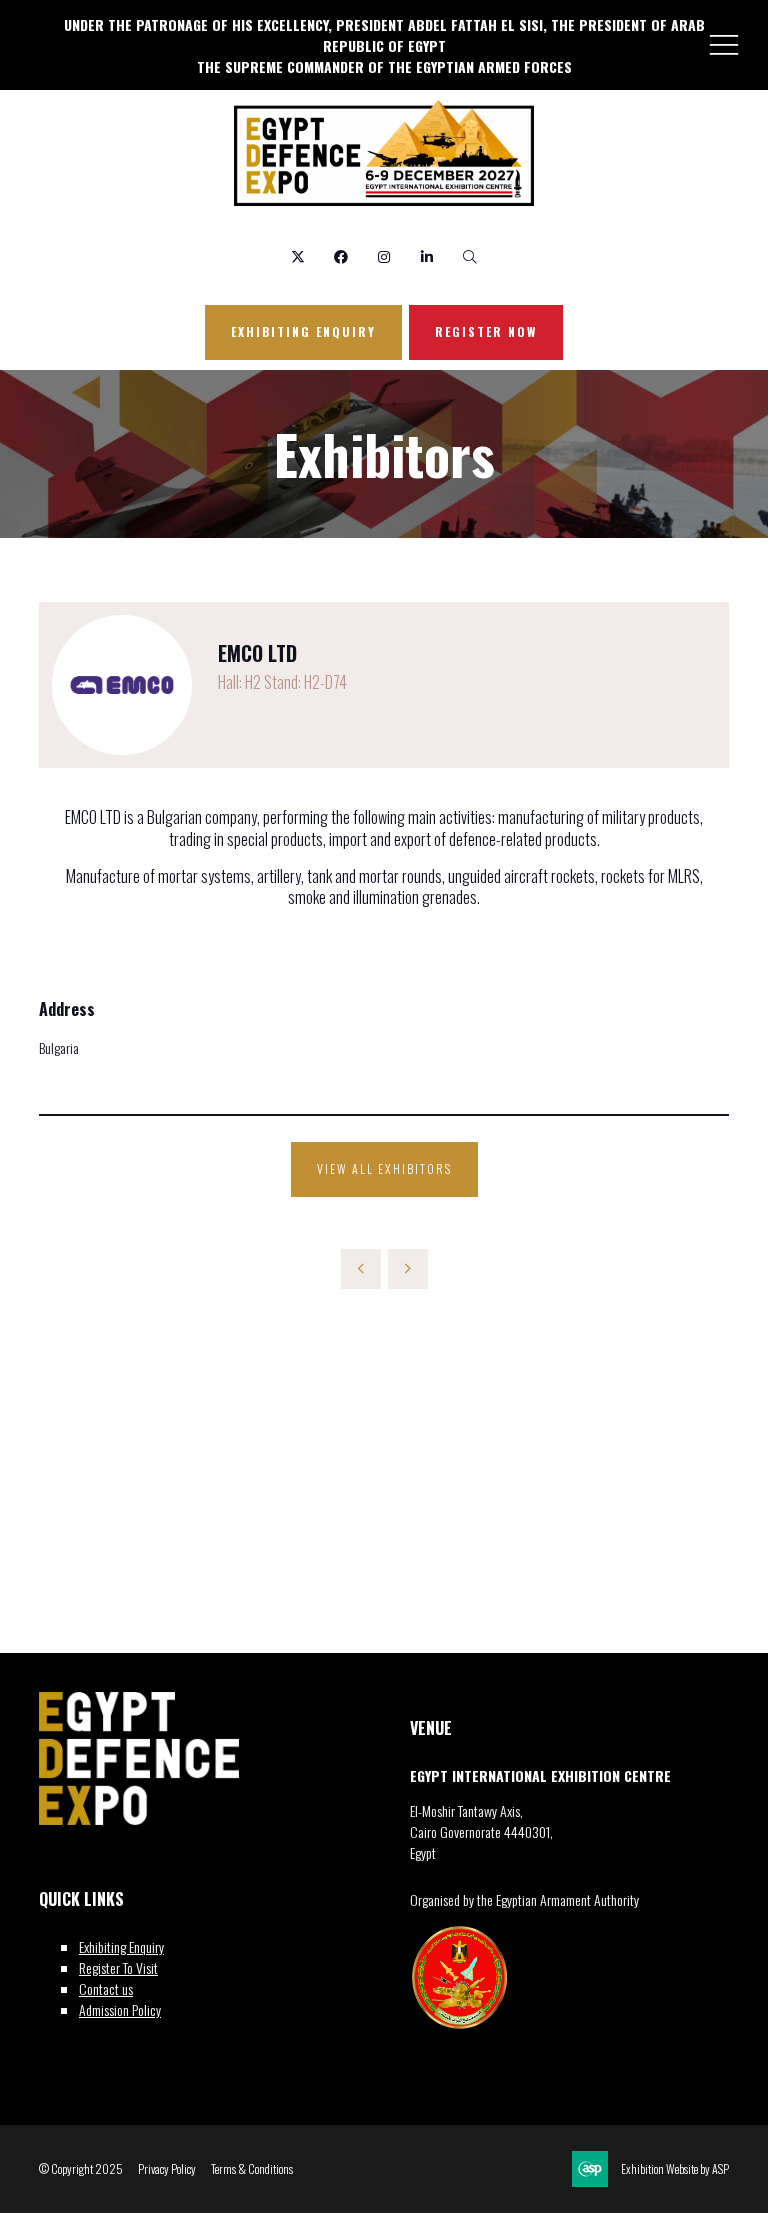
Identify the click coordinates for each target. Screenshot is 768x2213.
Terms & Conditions (252, 2169)
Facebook (341, 257)
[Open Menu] (724, 44)
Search (470, 257)
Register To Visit (118, 1967)
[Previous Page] (361, 1269)
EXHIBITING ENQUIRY (303, 331)
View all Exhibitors (384, 1168)
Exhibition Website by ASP (675, 2169)
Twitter (298, 257)
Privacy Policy (167, 2169)
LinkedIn (427, 257)
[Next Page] (408, 1269)
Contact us (106, 1988)
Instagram (384, 257)
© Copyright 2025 (81, 2169)
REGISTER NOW (486, 331)
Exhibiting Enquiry (121, 1946)
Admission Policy (120, 2009)
